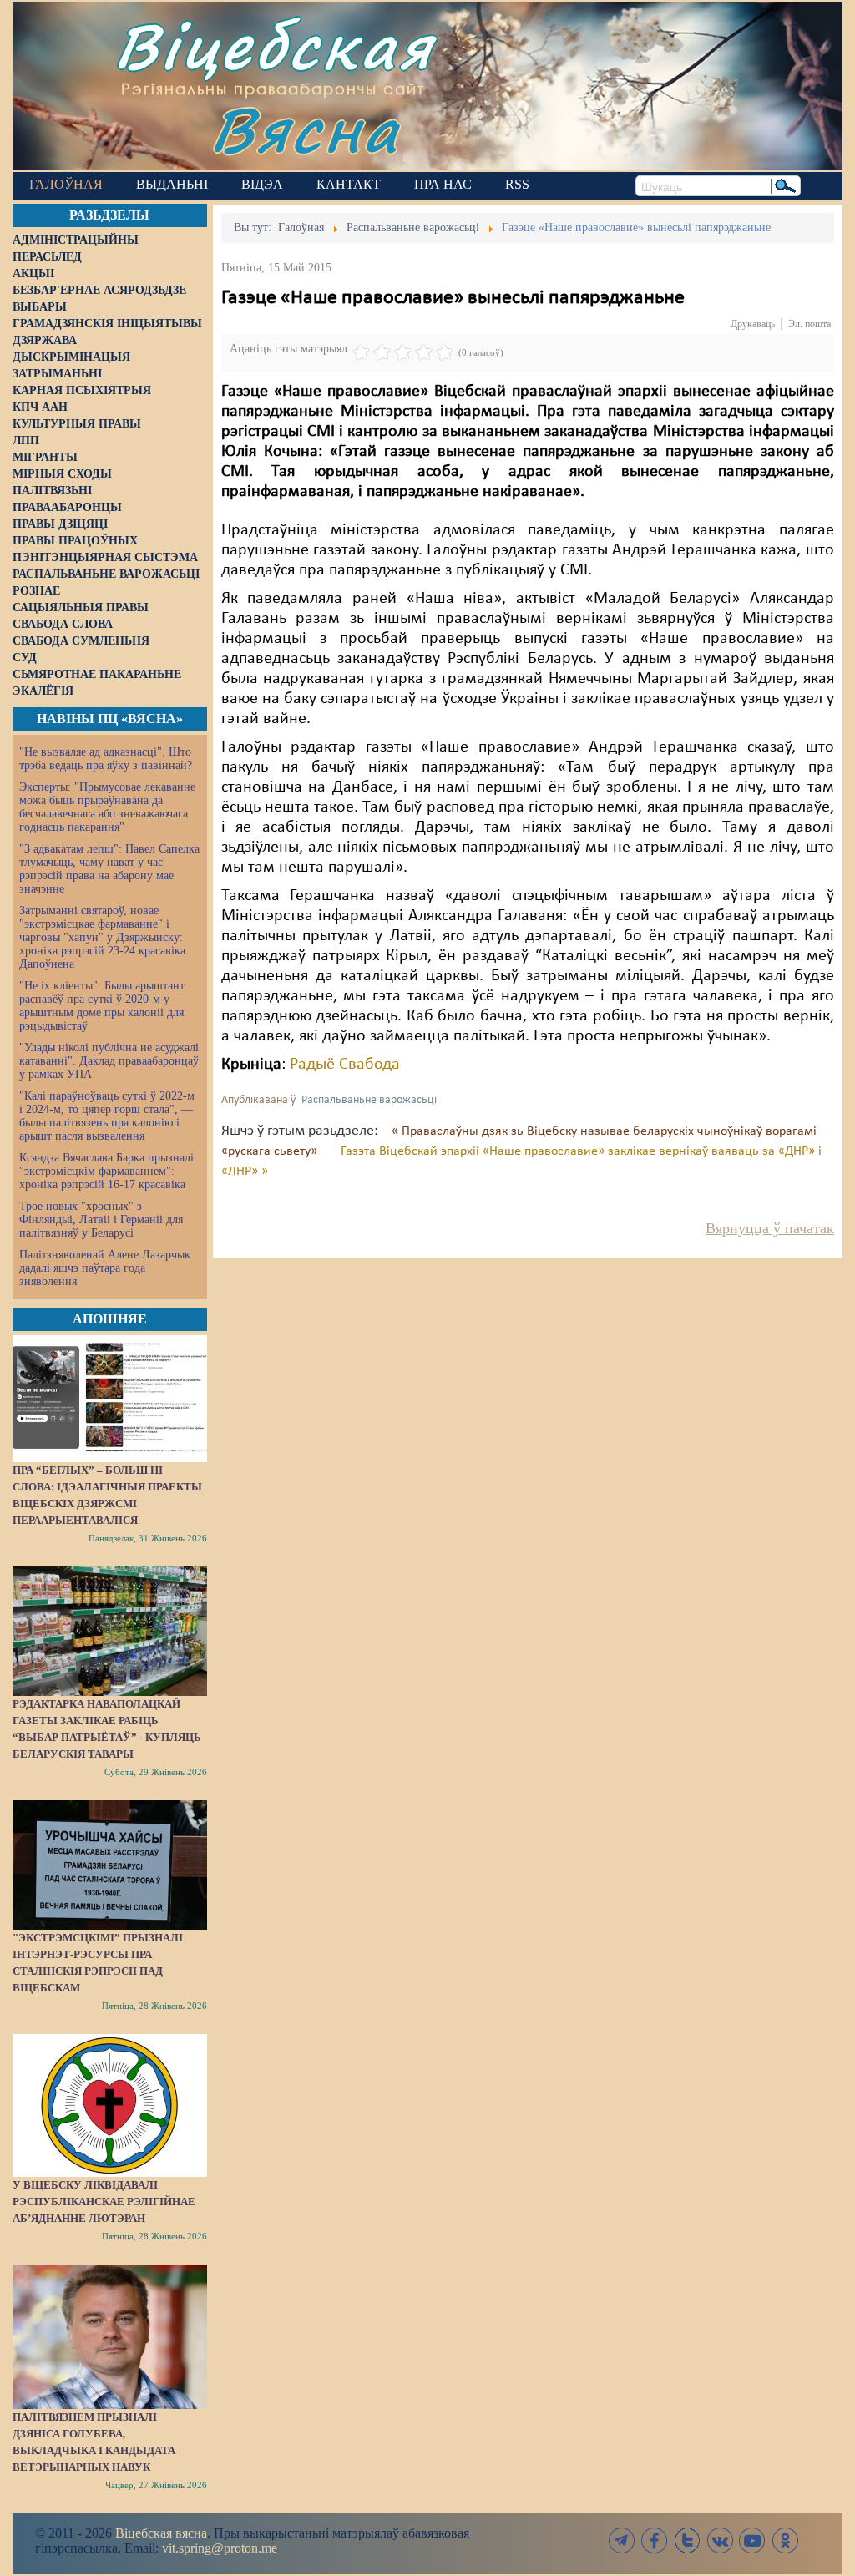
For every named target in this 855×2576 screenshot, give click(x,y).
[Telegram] (622, 2541)
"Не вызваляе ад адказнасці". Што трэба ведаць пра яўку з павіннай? (106, 759)
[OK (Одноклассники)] (785, 2541)
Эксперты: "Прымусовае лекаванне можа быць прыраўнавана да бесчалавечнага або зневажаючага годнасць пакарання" (107, 807)
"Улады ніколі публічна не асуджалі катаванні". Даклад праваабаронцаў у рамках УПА (109, 1061)
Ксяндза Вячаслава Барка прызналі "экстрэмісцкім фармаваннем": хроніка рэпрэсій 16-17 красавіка (106, 1171)
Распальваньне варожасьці (369, 1100)
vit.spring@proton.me (220, 2548)
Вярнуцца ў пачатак (770, 1228)
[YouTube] (752, 2541)
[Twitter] (687, 2541)
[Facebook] (655, 2541)
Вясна (305, 129)
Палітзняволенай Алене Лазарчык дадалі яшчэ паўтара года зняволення (105, 1268)
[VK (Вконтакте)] (720, 2541)
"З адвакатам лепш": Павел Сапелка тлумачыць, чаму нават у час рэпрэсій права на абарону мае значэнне (109, 869)
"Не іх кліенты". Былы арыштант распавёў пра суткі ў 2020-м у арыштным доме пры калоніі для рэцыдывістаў (102, 1006)
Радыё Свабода (345, 1065)
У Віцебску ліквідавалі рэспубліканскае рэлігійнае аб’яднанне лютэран (104, 2201)
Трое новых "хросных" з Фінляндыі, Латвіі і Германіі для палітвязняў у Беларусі (101, 1220)
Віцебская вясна (161, 2533)
